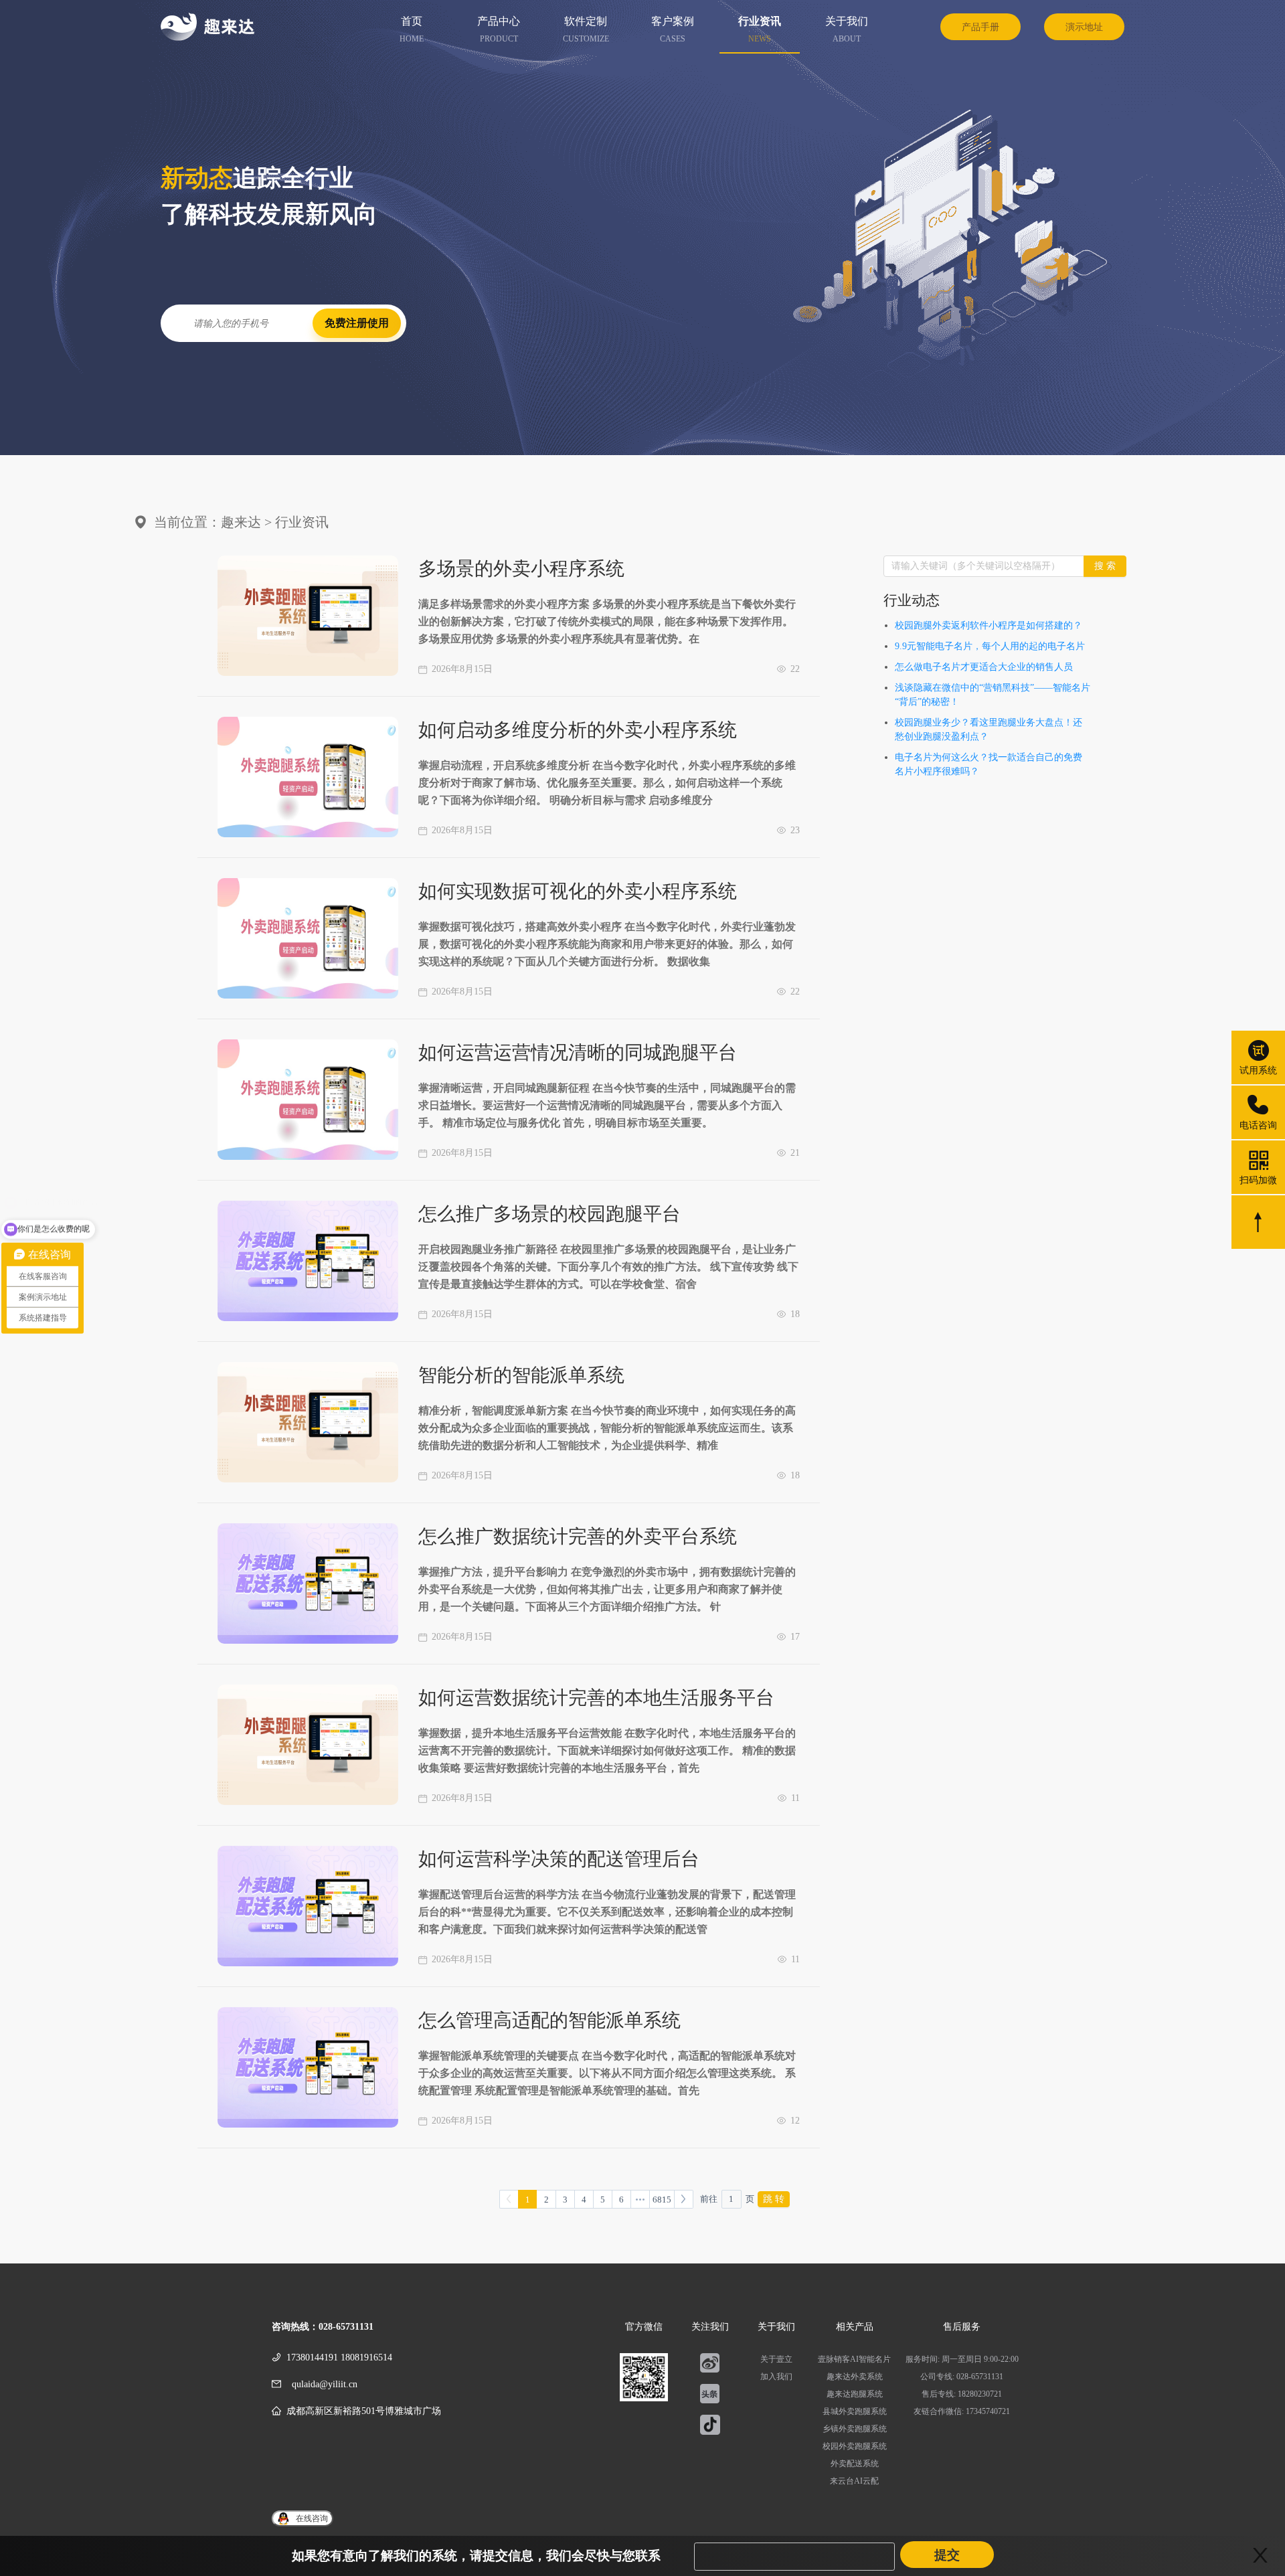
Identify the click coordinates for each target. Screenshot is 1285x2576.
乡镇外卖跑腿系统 (855, 2429)
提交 (947, 2555)
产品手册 (980, 27)
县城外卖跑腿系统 (855, 2411)
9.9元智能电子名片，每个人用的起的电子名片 (990, 646)
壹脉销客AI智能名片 (854, 2359)
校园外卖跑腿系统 (855, 2446)
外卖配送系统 (855, 2464)
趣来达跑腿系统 (855, 2394)
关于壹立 (776, 2359)
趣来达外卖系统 (855, 2377)
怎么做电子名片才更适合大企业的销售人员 (984, 667)
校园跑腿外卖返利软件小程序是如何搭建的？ (989, 625)
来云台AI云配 (854, 2481)
